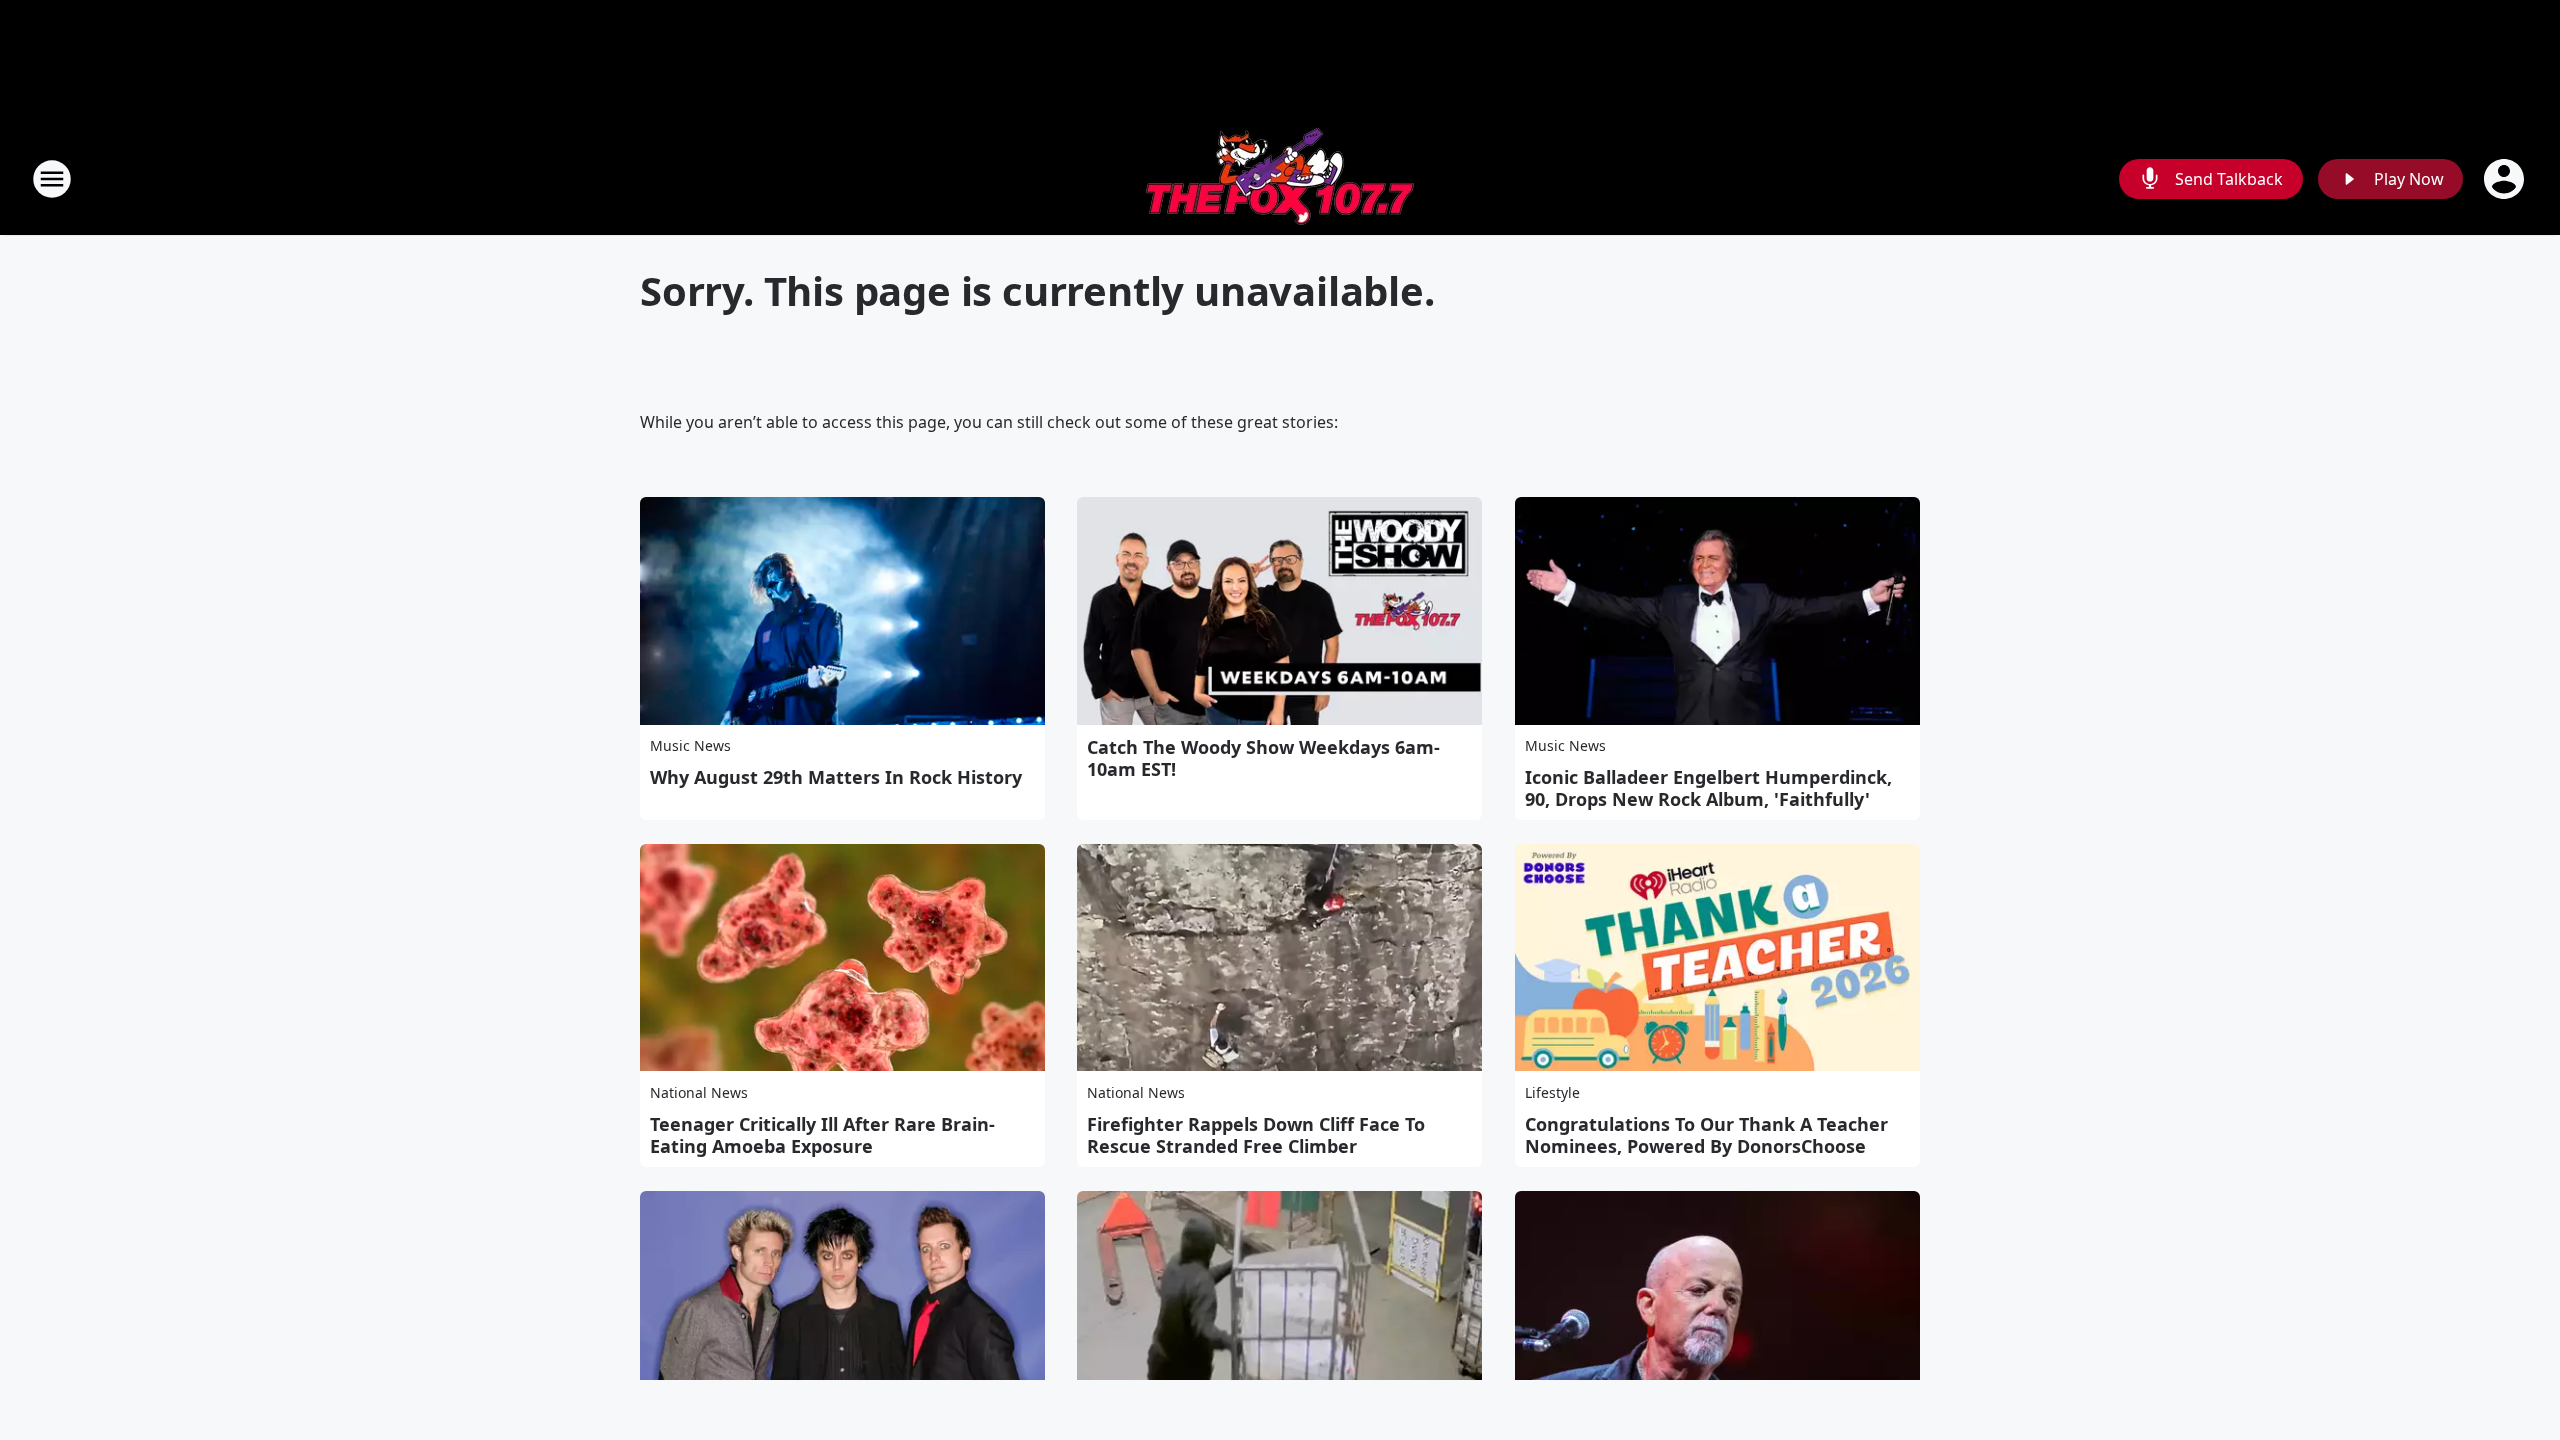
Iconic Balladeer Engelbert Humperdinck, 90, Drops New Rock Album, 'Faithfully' (1708, 788)
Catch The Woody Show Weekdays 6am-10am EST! (1263, 758)
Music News (690, 745)
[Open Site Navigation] (52, 179)
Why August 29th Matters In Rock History (836, 777)
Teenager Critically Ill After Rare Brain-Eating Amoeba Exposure (822, 1135)
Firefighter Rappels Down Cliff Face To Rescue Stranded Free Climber (1256, 1135)
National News (699, 1092)
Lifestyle (1552, 1092)
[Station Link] (1280, 178)
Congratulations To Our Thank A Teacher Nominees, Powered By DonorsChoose (1706, 1135)
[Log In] (2506, 179)
